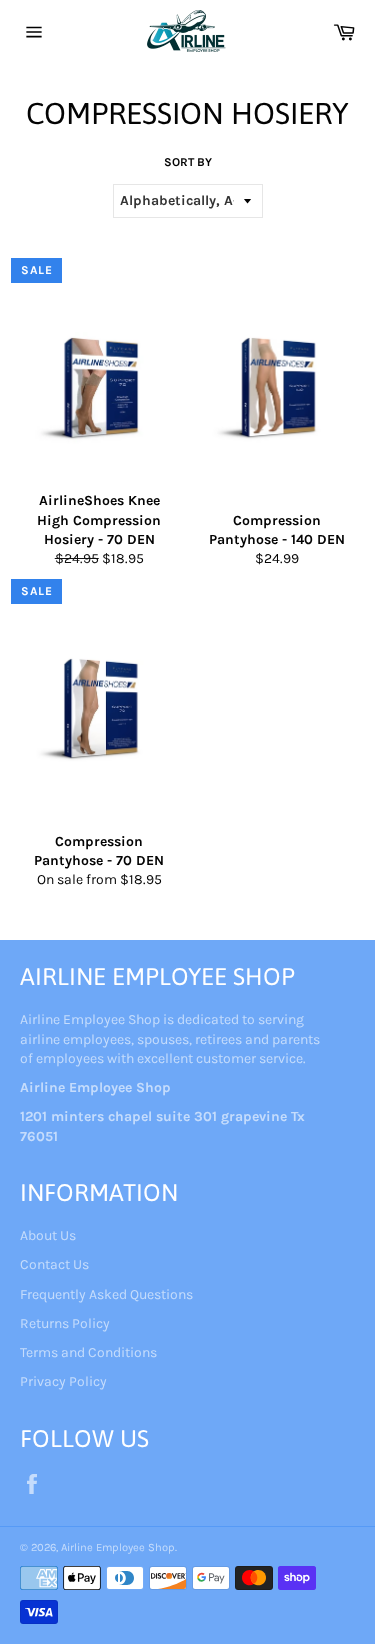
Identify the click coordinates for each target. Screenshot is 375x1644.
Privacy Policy (63, 1381)
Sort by (188, 162)
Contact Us (54, 1264)
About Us (48, 1235)
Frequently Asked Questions (106, 1294)
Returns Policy (65, 1323)
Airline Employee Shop (118, 1547)
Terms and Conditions (88, 1352)
